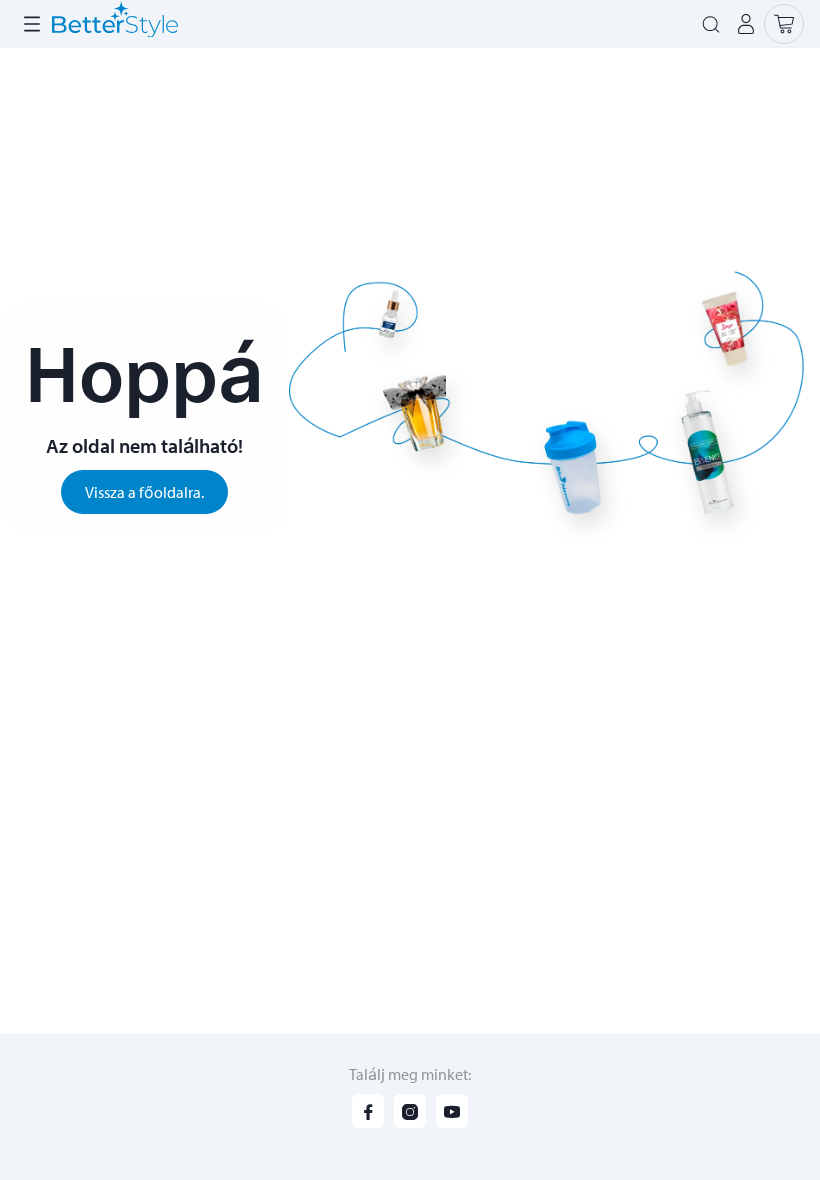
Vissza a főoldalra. (144, 492)
